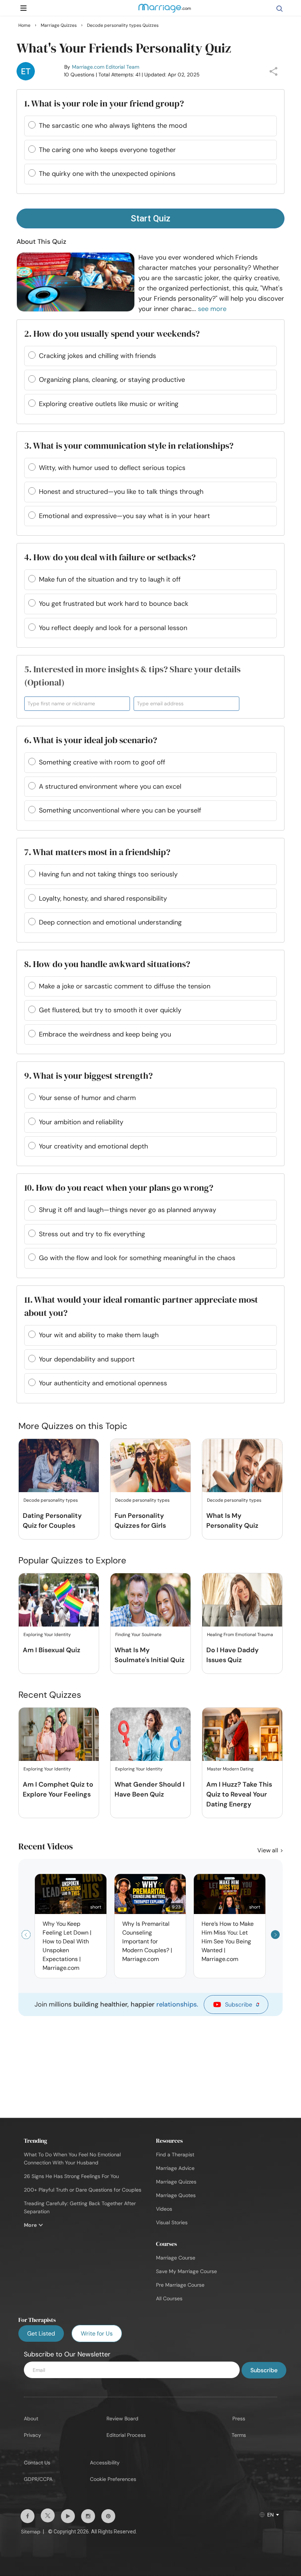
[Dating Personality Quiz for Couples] (59, 1466)
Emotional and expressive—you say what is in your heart (124, 516)
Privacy (32, 2435)
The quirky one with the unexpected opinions (107, 174)
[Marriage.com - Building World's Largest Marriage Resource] (164, 13)
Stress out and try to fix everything (92, 1234)
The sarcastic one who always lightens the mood (113, 126)
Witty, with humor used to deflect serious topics (112, 468)
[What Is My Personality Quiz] (242, 1466)
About (31, 2418)
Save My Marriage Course (186, 2271)
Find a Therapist (175, 2154)
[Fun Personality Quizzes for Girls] (150, 1466)
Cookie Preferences (113, 2479)
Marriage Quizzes (176, 2182)
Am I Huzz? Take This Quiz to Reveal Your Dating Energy (239, 1794)
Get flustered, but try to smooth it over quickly (110, 1010)
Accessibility (105, 2463)
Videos (164, 2209)
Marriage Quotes (176, 2195)
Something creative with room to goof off (102, 762)
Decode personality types (51, 1500)
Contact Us (37, 2463)
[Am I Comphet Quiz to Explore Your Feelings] (59, 1735)
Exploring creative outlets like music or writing (109, 404)
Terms (239, 2435)
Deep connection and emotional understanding (110, 922)
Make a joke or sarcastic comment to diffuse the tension (125, 986)
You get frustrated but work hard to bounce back (114, 604)
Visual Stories (172, 2222)
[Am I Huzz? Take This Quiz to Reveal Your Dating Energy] (242, 1735)
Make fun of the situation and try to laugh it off (110, 579)
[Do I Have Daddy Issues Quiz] (242, 1600)
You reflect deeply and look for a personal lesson (113, 628)
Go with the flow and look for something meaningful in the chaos (137, 1258)
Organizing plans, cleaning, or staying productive (112, 380)
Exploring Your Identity (47, 1635)
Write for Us (97, 2333)
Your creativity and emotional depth (93, 1146)
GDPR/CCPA (38, 2479)
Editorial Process (126, 2435)
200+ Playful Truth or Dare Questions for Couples (83, 2190)
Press (239, 2418)
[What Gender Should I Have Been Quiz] (150, 1735)
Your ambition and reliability (81, 1122)
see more (212, 309)
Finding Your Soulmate (138, 1635)
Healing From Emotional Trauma (240, 1635)
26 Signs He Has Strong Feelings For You (71, 2176)
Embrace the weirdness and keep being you (105, 1034)
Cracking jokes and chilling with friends (97, 356)
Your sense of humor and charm (87, 1098)
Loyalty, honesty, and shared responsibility (103, 898)
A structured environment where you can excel (110, 786)
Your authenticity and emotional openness (103, 1383)
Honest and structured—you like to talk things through (121, 492)
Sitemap (31, 2532)
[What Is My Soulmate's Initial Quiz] (150, 1600)
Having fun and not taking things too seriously (108, 874)
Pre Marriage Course (180, 2285)
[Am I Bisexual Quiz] (59, 1600)
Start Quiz (150, 218)
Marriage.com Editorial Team (106, 67)
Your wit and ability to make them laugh (99, 1335)
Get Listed (41, 2333)
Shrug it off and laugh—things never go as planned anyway (128, 1210)
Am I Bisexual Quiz (52, 1650)
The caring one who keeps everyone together (107, 150)
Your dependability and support (87, 1359)
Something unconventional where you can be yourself (120, 810)
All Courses (169, 2298)
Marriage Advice (175, 2168)
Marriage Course (176, 2258)
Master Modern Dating (230, 1769)
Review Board (122, 2418)
